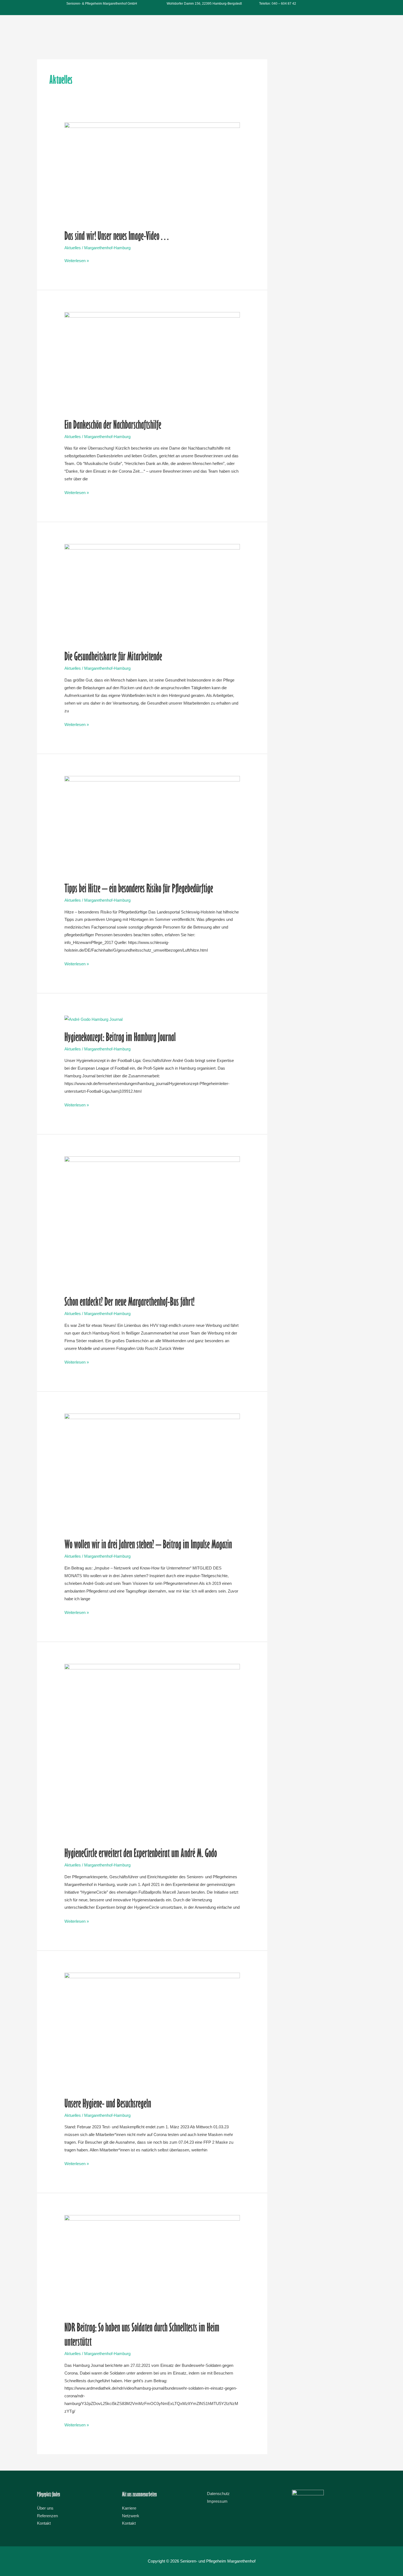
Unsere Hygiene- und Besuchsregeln (108, 2103)
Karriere (129, 2508)
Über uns (45, 2508)
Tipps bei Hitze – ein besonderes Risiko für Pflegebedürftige (139, 888)
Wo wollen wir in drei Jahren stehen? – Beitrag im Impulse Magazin (148, 1544)
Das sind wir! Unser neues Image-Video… (117, 235)
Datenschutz (218, 2494)
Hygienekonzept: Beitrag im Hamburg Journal (120, 1037)
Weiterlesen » (77, 260)
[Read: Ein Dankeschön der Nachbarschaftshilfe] (152, 361)
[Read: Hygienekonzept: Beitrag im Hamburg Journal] (93, 1019)
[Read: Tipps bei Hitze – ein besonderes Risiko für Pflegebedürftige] (152, 825)
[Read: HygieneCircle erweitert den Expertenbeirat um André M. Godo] (152, 1751)
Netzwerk (131, 2516)
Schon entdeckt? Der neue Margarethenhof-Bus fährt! (129, 1301)
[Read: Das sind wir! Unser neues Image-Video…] (152, 172)
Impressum (217, 2501)
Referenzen (47, 2516)
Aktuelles (73, 248)
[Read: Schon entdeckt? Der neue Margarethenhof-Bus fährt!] (152, 1222)
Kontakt (44, 2523)
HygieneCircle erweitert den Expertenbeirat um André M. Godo (141, 1853)
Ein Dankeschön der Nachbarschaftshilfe (113, 424)
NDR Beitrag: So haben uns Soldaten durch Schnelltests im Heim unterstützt (142, 2334)
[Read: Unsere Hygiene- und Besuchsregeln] (152, 2031)
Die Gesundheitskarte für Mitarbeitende (113, 656)
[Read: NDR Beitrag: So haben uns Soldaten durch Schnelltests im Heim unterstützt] (152, 2264)
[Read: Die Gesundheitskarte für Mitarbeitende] (152, 593)
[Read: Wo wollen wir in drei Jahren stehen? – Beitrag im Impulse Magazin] (152, 1472)
